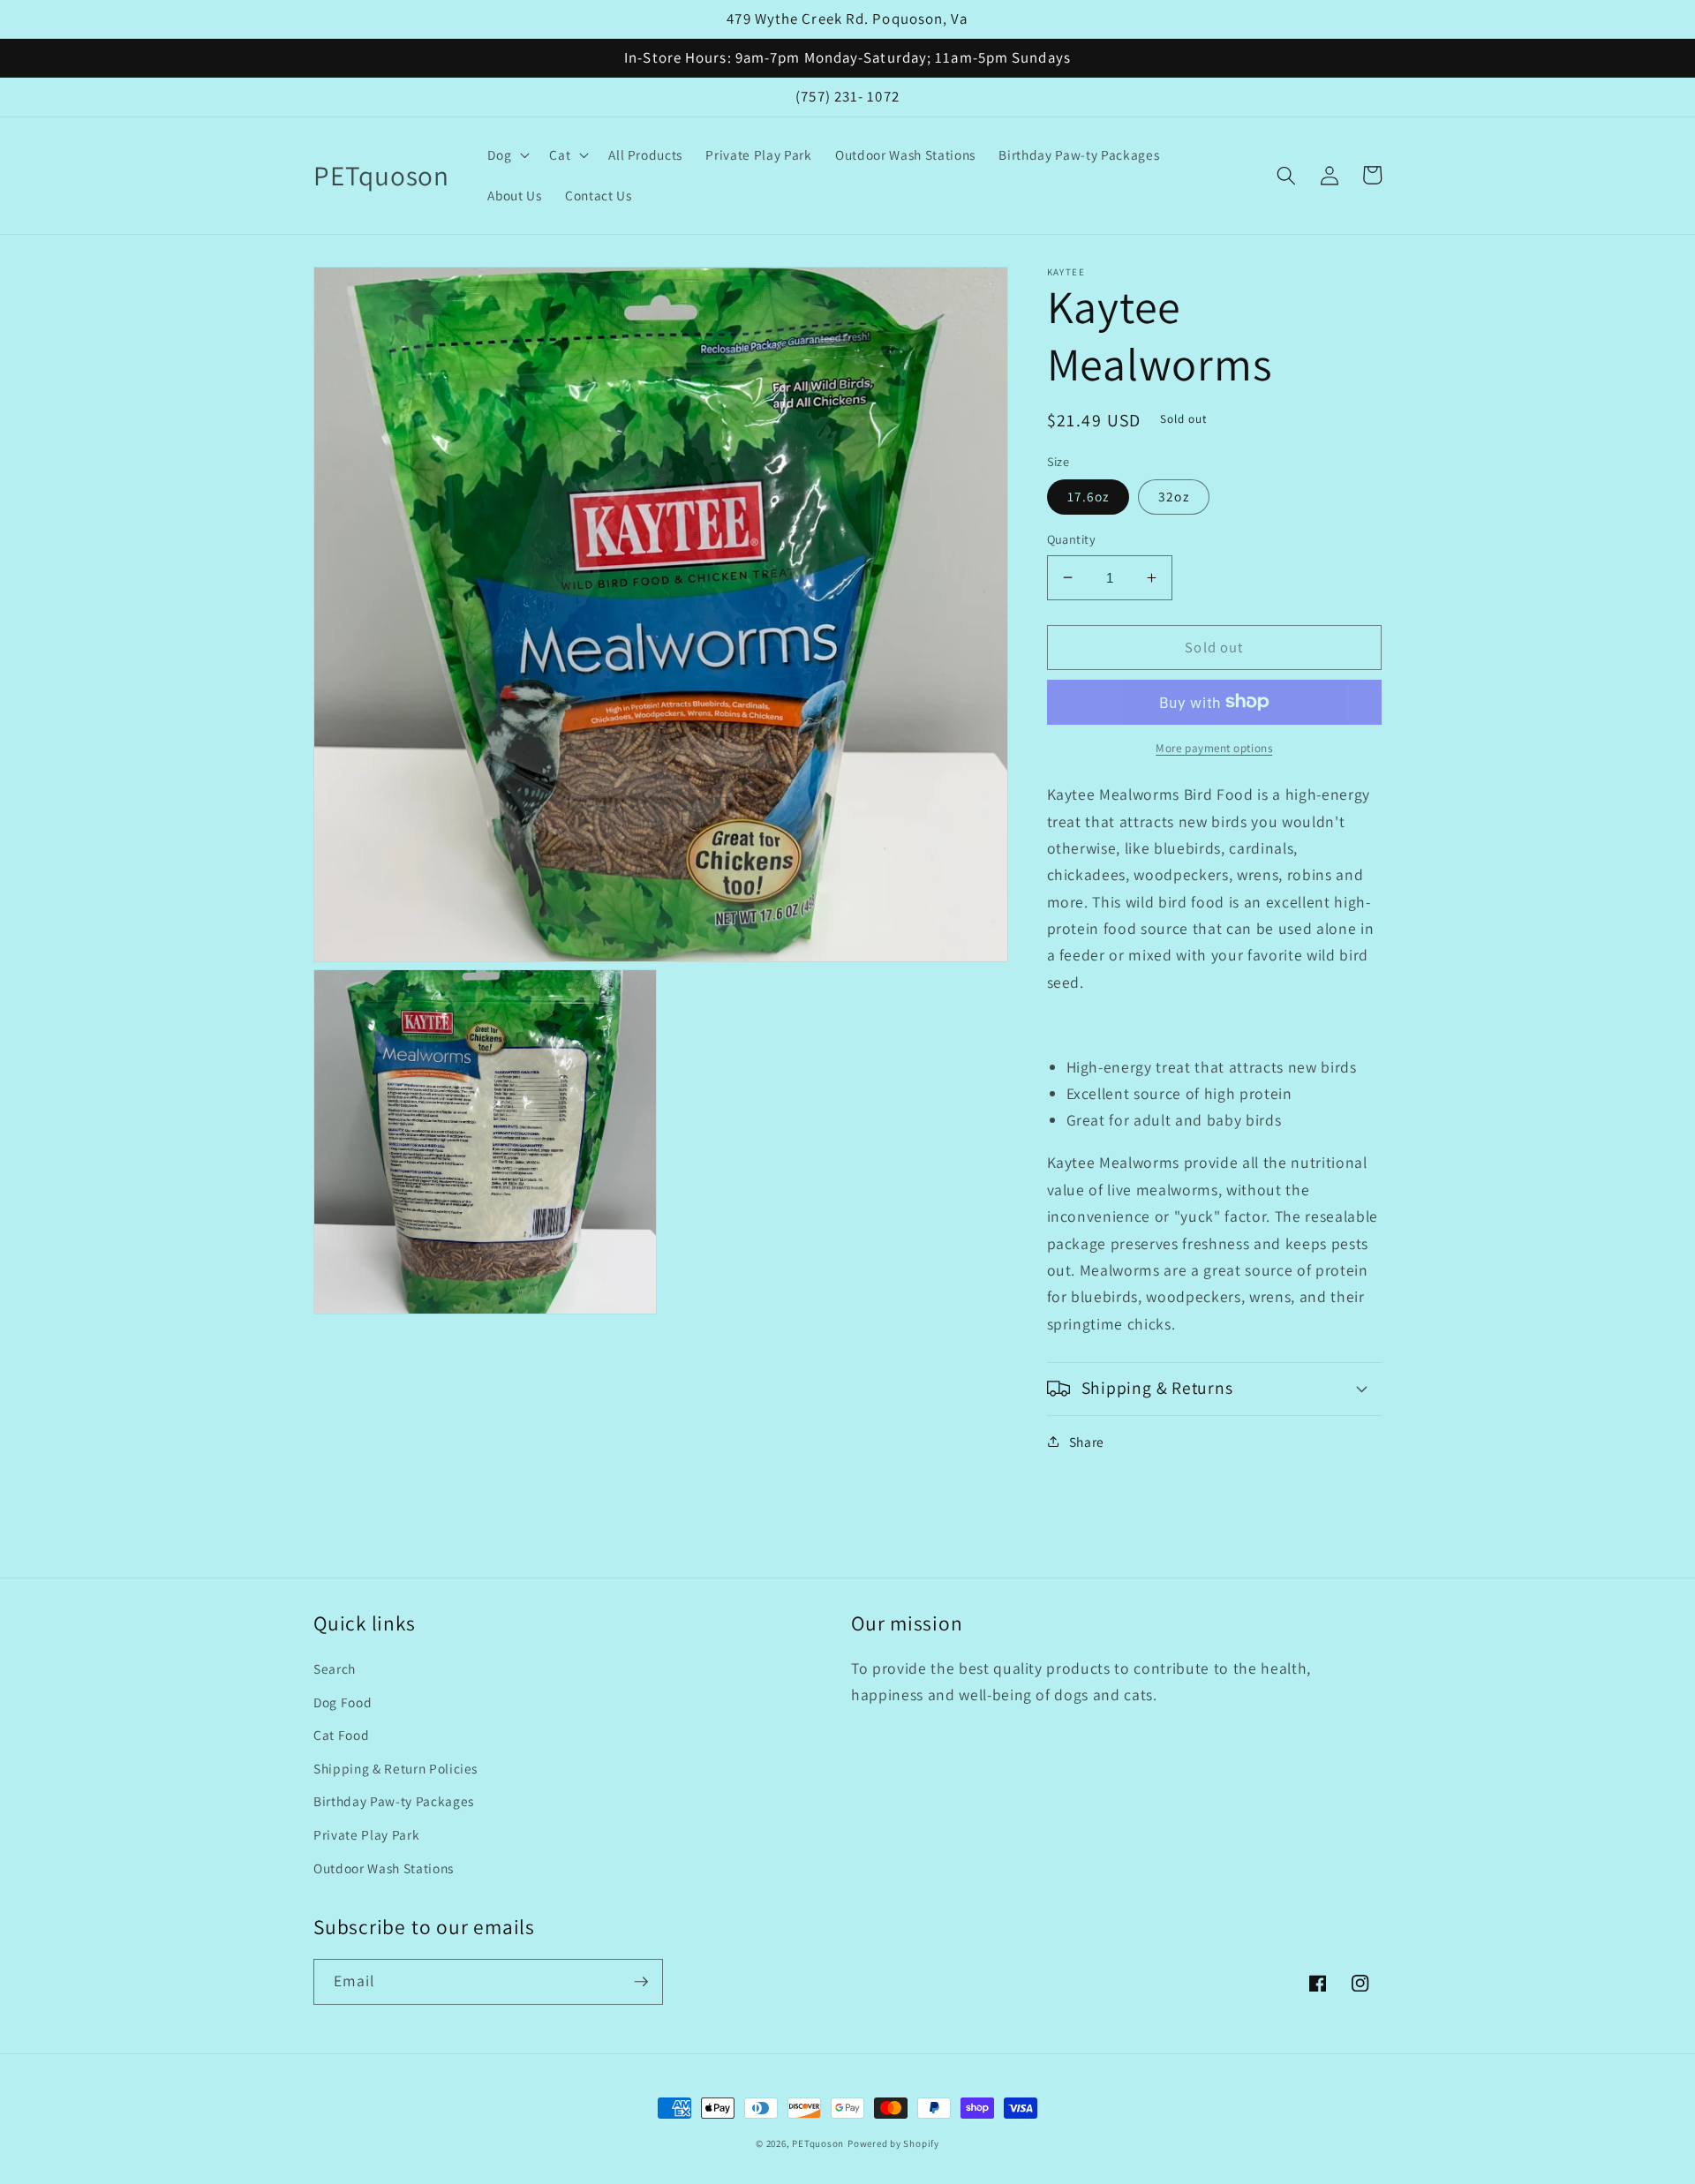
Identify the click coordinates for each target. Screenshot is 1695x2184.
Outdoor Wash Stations (384, 1868)
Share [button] (1087, 1442)
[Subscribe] (641, 1982)
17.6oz (1089, 496)
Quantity (1072, 539)
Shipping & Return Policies (395, 1768)
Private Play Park (366, 1834)
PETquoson (818, 2143)
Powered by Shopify (893, 2143)
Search (335, 1668)
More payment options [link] (1214, 748)
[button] (507, 155)
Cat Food (341, 1735)
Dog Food (343, 1702)
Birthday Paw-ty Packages (394, 1801)
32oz (1173, 496)
